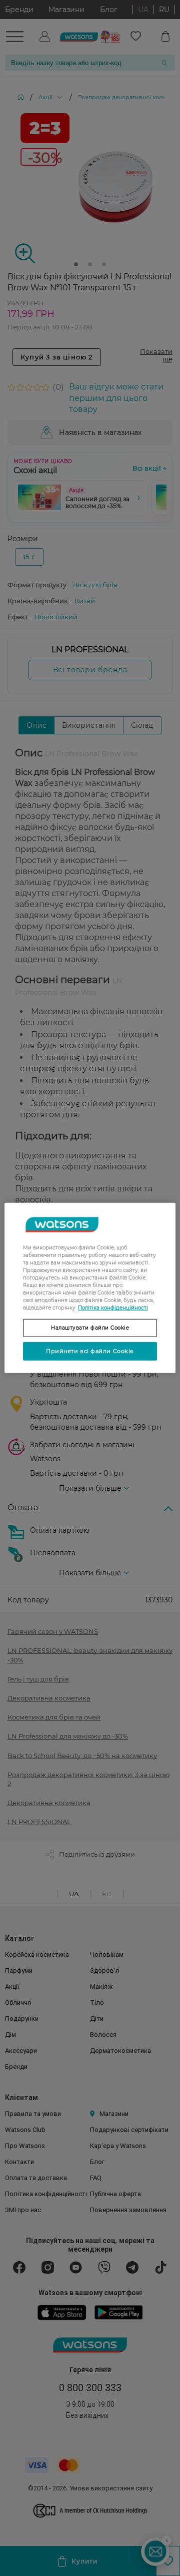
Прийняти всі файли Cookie (90, 1351)
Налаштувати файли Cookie (90, 1328)
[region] (90, 1288)
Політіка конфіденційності (113, 1308)
